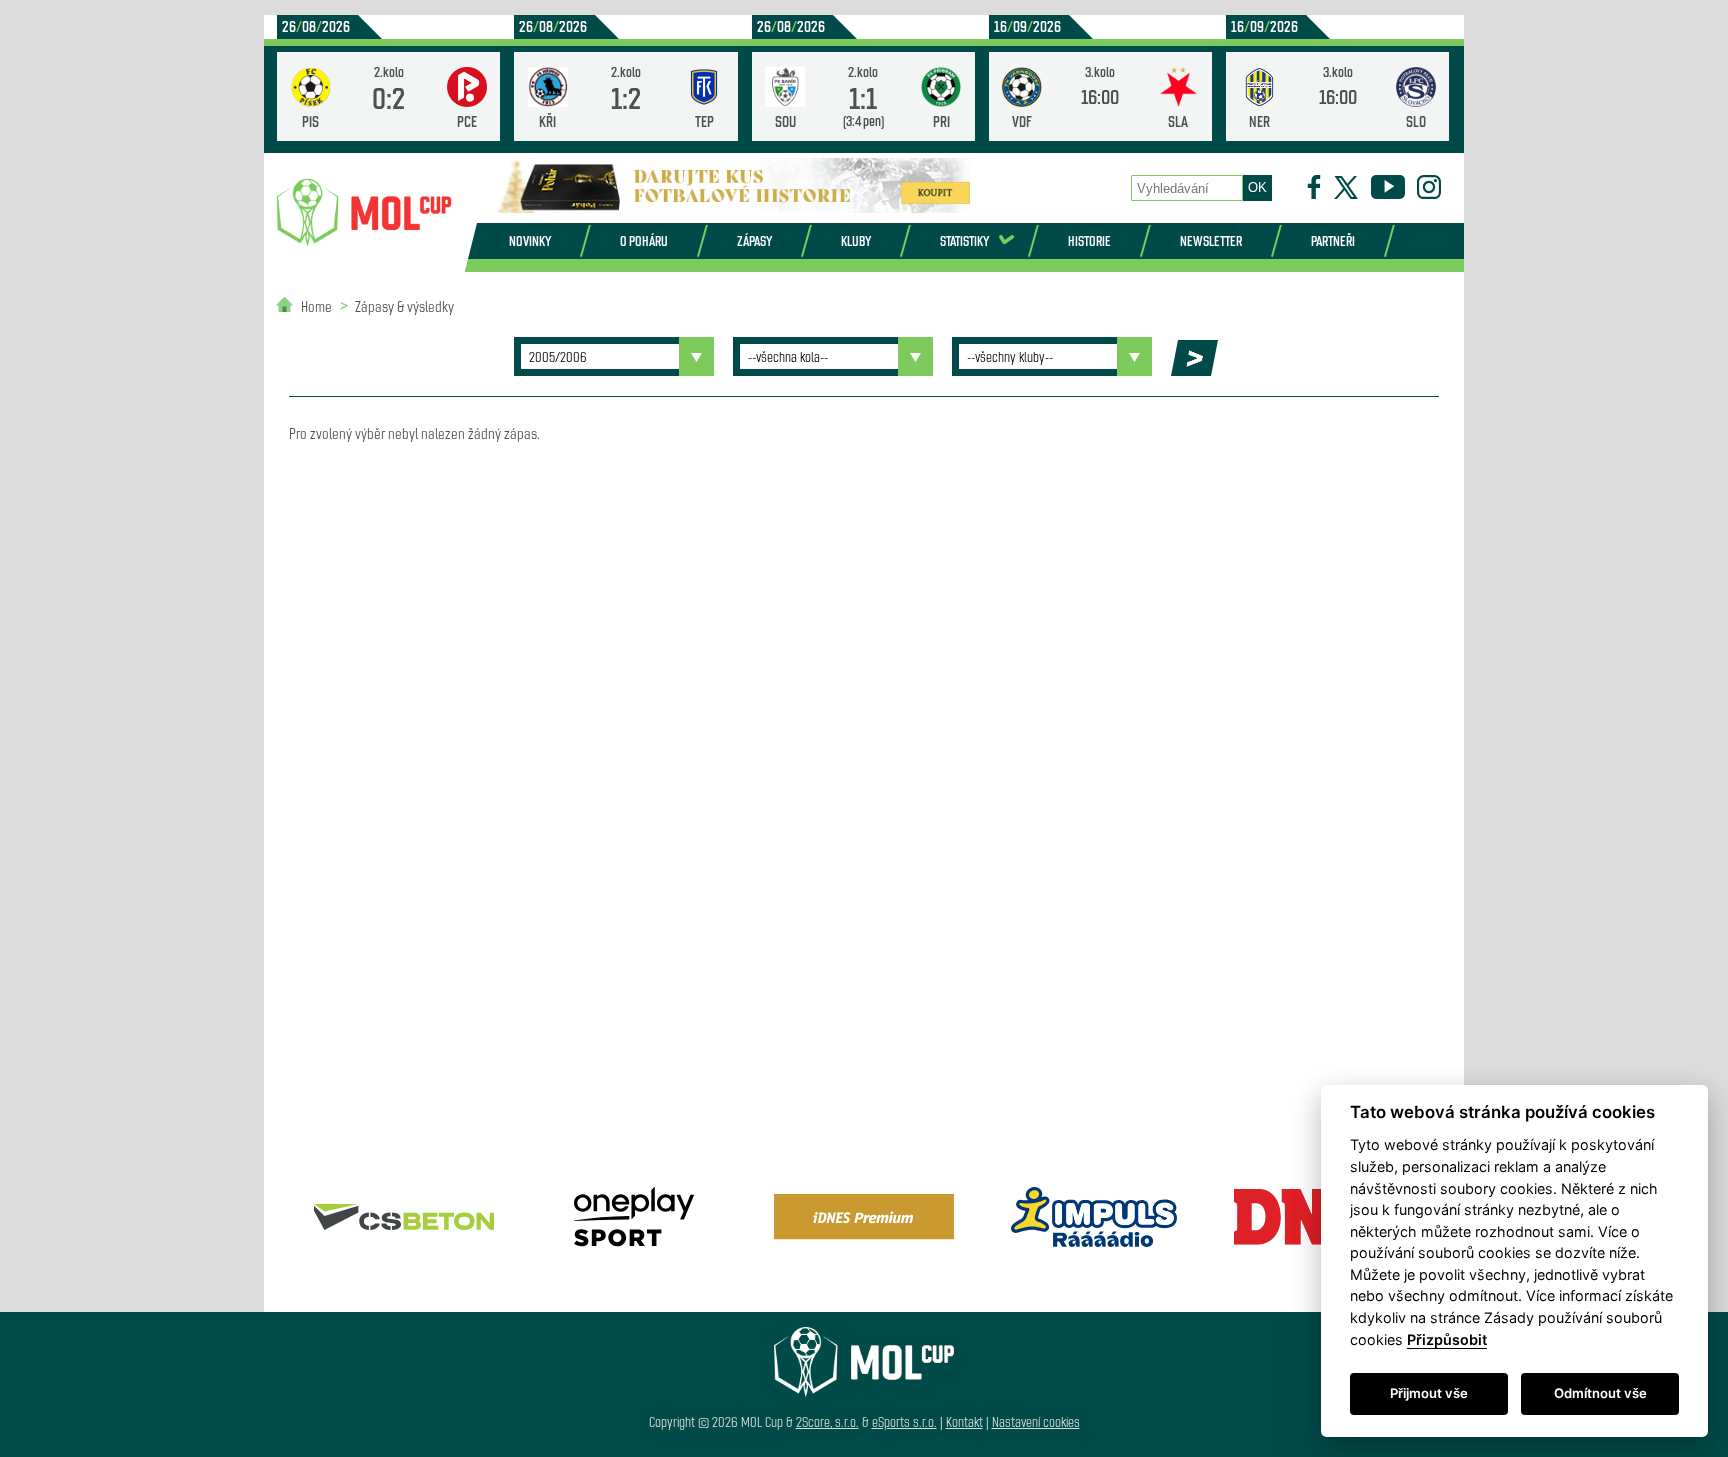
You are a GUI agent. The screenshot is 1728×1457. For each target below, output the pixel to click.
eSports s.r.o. (904, 1421)
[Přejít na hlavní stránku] (364, 213)
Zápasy (754, 240)
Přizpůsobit (1447, 1339)
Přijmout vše (1429, 1393)
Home (316, 305)
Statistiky (964, 240)
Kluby (856, 240)
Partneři (1333, 240)
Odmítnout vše (1600, 1393)
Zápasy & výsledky (404, 305)
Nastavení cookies (1036, 1421)
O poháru (644, 240)
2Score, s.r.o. (827, 1421)
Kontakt (964, 1421)
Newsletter (1211, 240)
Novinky (530, 240)
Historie (1089, 240)
